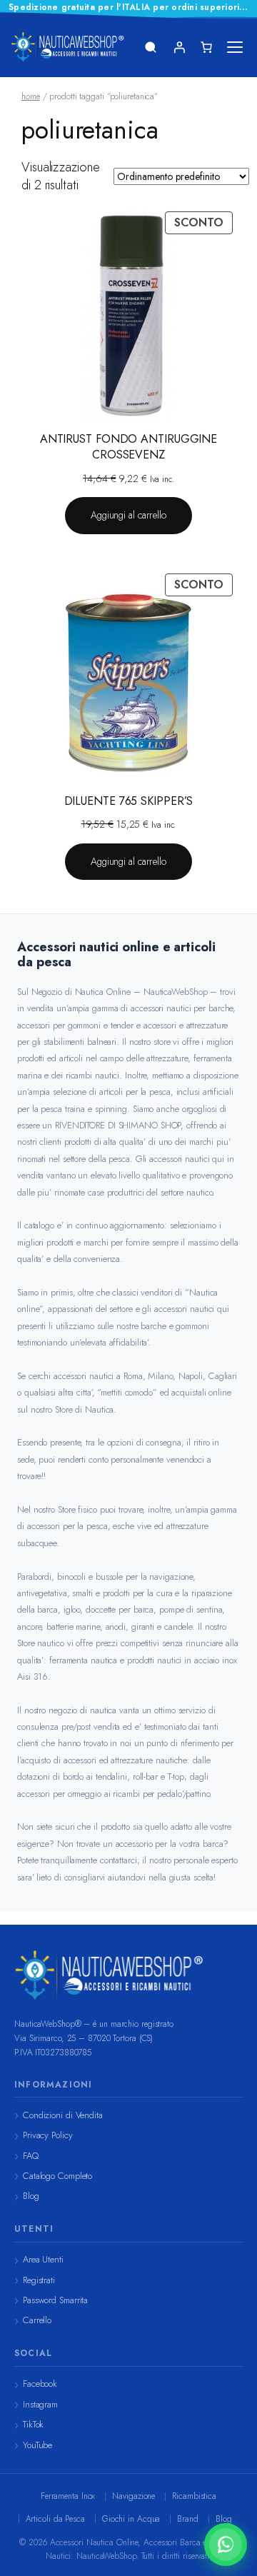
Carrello (37, 2320)
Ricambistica (194, 2496)
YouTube (37, 2445)
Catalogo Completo (57, 2176)
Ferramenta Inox (68, 2496)
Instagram (40, 2404)
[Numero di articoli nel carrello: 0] (206, 47)
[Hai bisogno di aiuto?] (226, 2545)
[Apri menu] (235, 47)
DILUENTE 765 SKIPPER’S (129, 801)
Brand (188, 2519)
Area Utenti (43, 2259)
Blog (31, 2196)
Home (31, 96)
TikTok (33, 2424)
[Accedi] (179, 47)
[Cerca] (151, 47)
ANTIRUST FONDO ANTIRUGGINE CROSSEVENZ (128, 447)
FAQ (31, 2156)
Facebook (40, 2384)
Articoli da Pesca (55, 2519)
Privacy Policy (48, 2135)
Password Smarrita (55, 2300)
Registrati (39, 2280)
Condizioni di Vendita (63, 2115)
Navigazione (133, 2496)
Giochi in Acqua (131, 2519)
